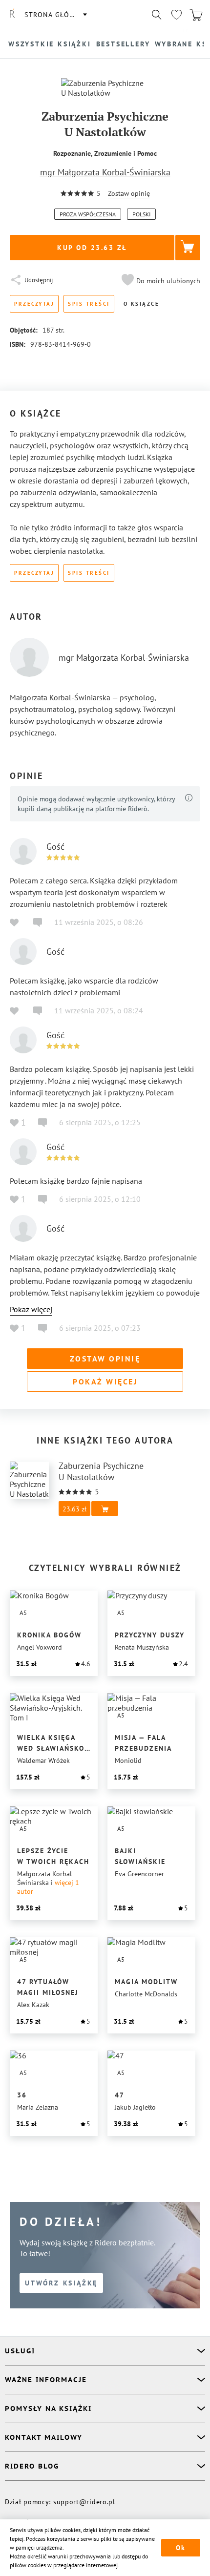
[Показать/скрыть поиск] (157, 15)
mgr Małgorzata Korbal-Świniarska (105, 172)
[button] (160, 281)
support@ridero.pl (84, 2502)
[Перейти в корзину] (196, 15)
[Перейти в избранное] (176, 15)
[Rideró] (12, 15)
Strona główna (55, 15)
